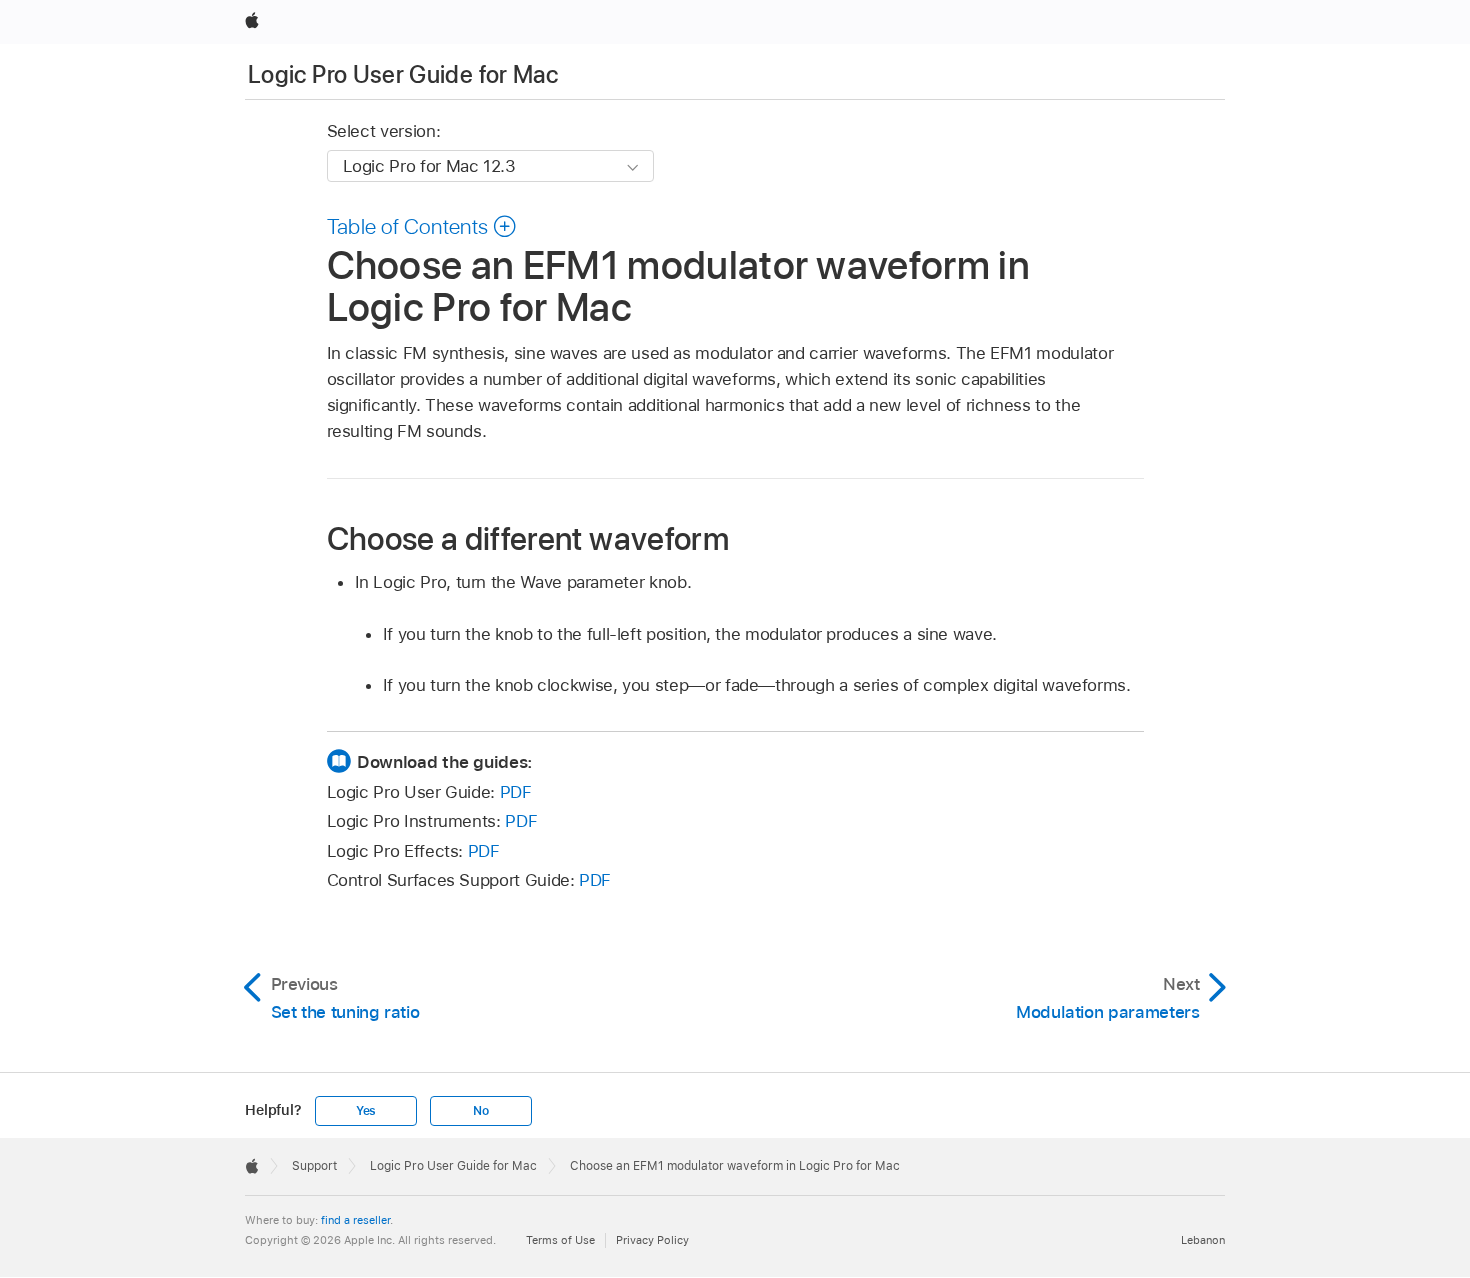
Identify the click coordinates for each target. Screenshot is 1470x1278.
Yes (366, 1111)
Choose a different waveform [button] (528, 538)
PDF (516, 792)
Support (314, 1166)
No (481, 1111)
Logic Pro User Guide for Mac (403, 74)
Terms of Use (560, 1240)
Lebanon (1203, 1240)
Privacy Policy (652, 1240)
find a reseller (355, 1220)
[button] (422, 226)
